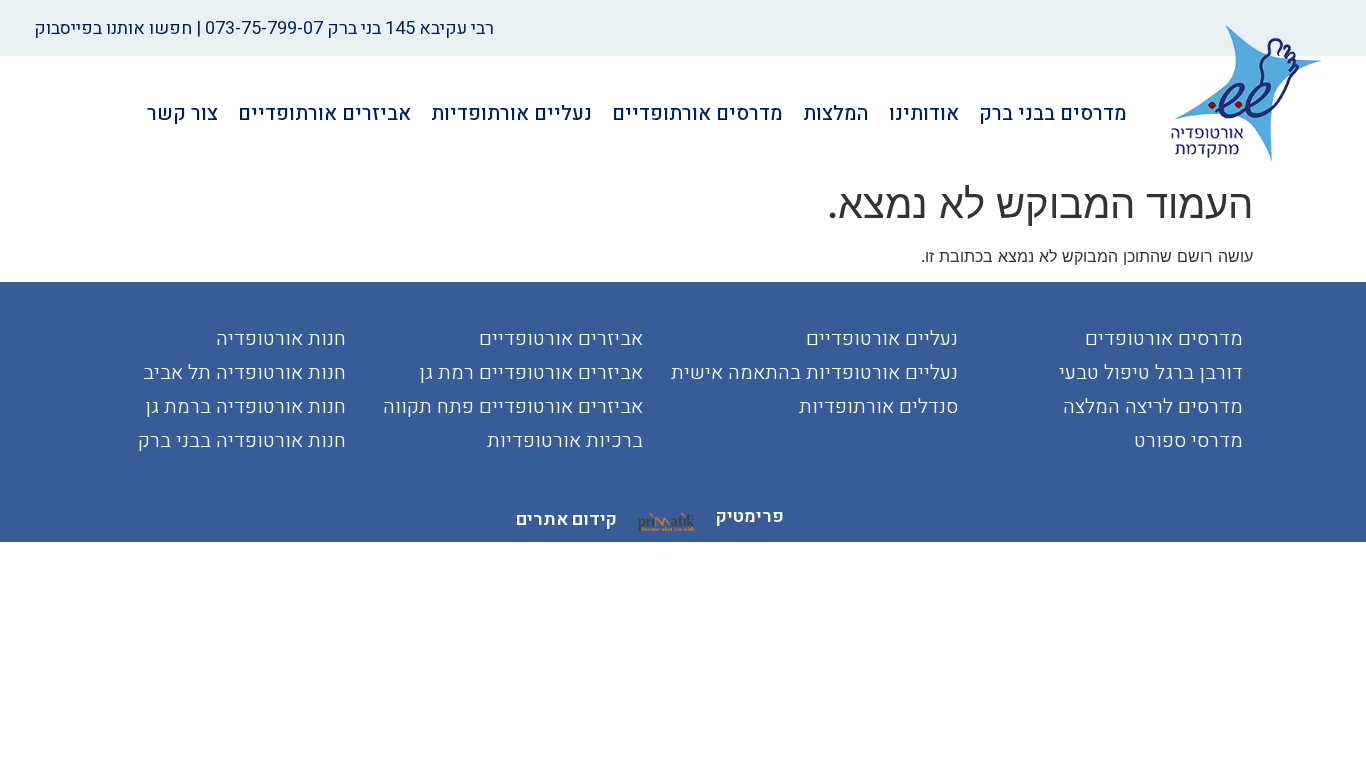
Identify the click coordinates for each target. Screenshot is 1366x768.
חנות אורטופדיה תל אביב (244, 372)
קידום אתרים (566, 519)
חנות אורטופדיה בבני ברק (242, 440)
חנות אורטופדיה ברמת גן (245, 406)
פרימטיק (750, 516)
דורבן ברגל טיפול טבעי (1151, 372)
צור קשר (182, 113)
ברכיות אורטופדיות (565, 440)
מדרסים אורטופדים (1164, 338)
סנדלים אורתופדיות (878, 406)
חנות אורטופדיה (281, 338)
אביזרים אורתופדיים (324, 113)
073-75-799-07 (264, 28)
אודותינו (924, 113)
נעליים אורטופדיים (882, 338)
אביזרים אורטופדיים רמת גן (531, 372)
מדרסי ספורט (1188, 440)
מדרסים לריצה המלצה (1153, 406)
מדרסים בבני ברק (1053, 113)
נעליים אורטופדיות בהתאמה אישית (814, 372)
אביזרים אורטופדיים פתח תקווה (513, 406)
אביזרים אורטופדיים (561, 338)
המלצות (836, 113)
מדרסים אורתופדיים (697, 113)
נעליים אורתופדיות (511, 113)
